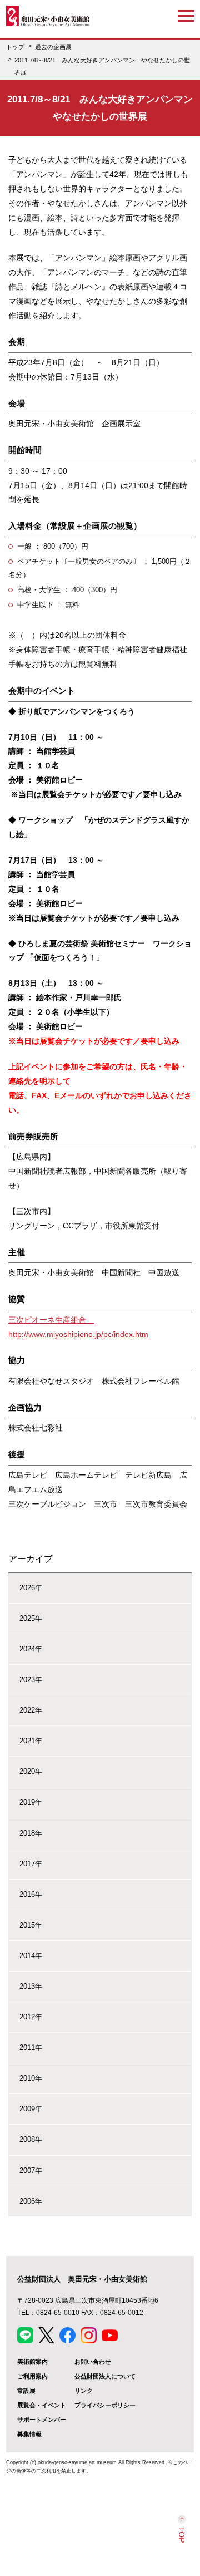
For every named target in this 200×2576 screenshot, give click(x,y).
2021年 (31, 1741)
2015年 (31, 1925)
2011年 (31, 2047)
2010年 (31, 2078)
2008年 (31, 2139)
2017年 (31, 1864)
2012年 (31, 2017)
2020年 (31, 1771)
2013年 (31, 1986)
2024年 (31, 1649)
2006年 (31, 2201)
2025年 (31, 1618)
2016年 (31, 1894)
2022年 (31, 1710)
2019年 (31, 1802)
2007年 (31, 2171)
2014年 (31, 1956)
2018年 (31, 1833)
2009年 (31, 2109)
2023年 (31, 1680)
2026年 (31, 1588)
